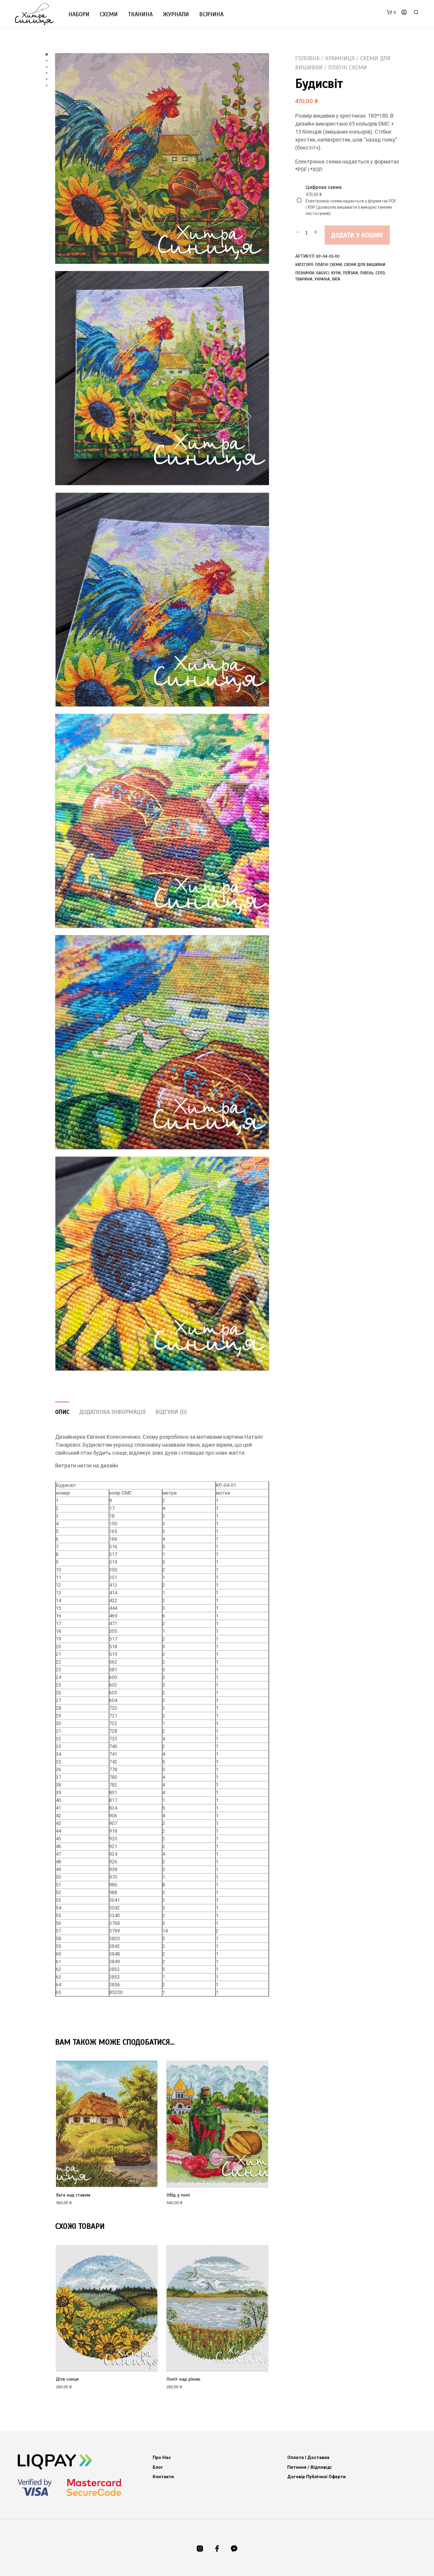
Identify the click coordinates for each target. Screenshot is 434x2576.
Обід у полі (178, 2195)
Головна (307, 58)
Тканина (140, 14)
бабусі (323, 273)
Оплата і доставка (308, 2457)
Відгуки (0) (171, 1412)
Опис (62, 1412)
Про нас (162, 2457)
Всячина (211, 14)
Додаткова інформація (112, 1412)
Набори (79, 14)
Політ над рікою (183, 2379)
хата (336, 279)
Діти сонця (67, 2379)
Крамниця (340, 58)
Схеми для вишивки (365, 265)
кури (336, 273)
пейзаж (350, 273)
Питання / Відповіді (309, 2467)
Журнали (176, 14)
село (380, 273)
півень (367, 273)
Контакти (163, 2477)
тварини (304, 279)
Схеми (109, 14)
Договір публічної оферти (316, 2477)
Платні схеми (348, 68)
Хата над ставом (73, 2195)
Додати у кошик (357, 235)
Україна (322, 279)
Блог (158, 2467)
